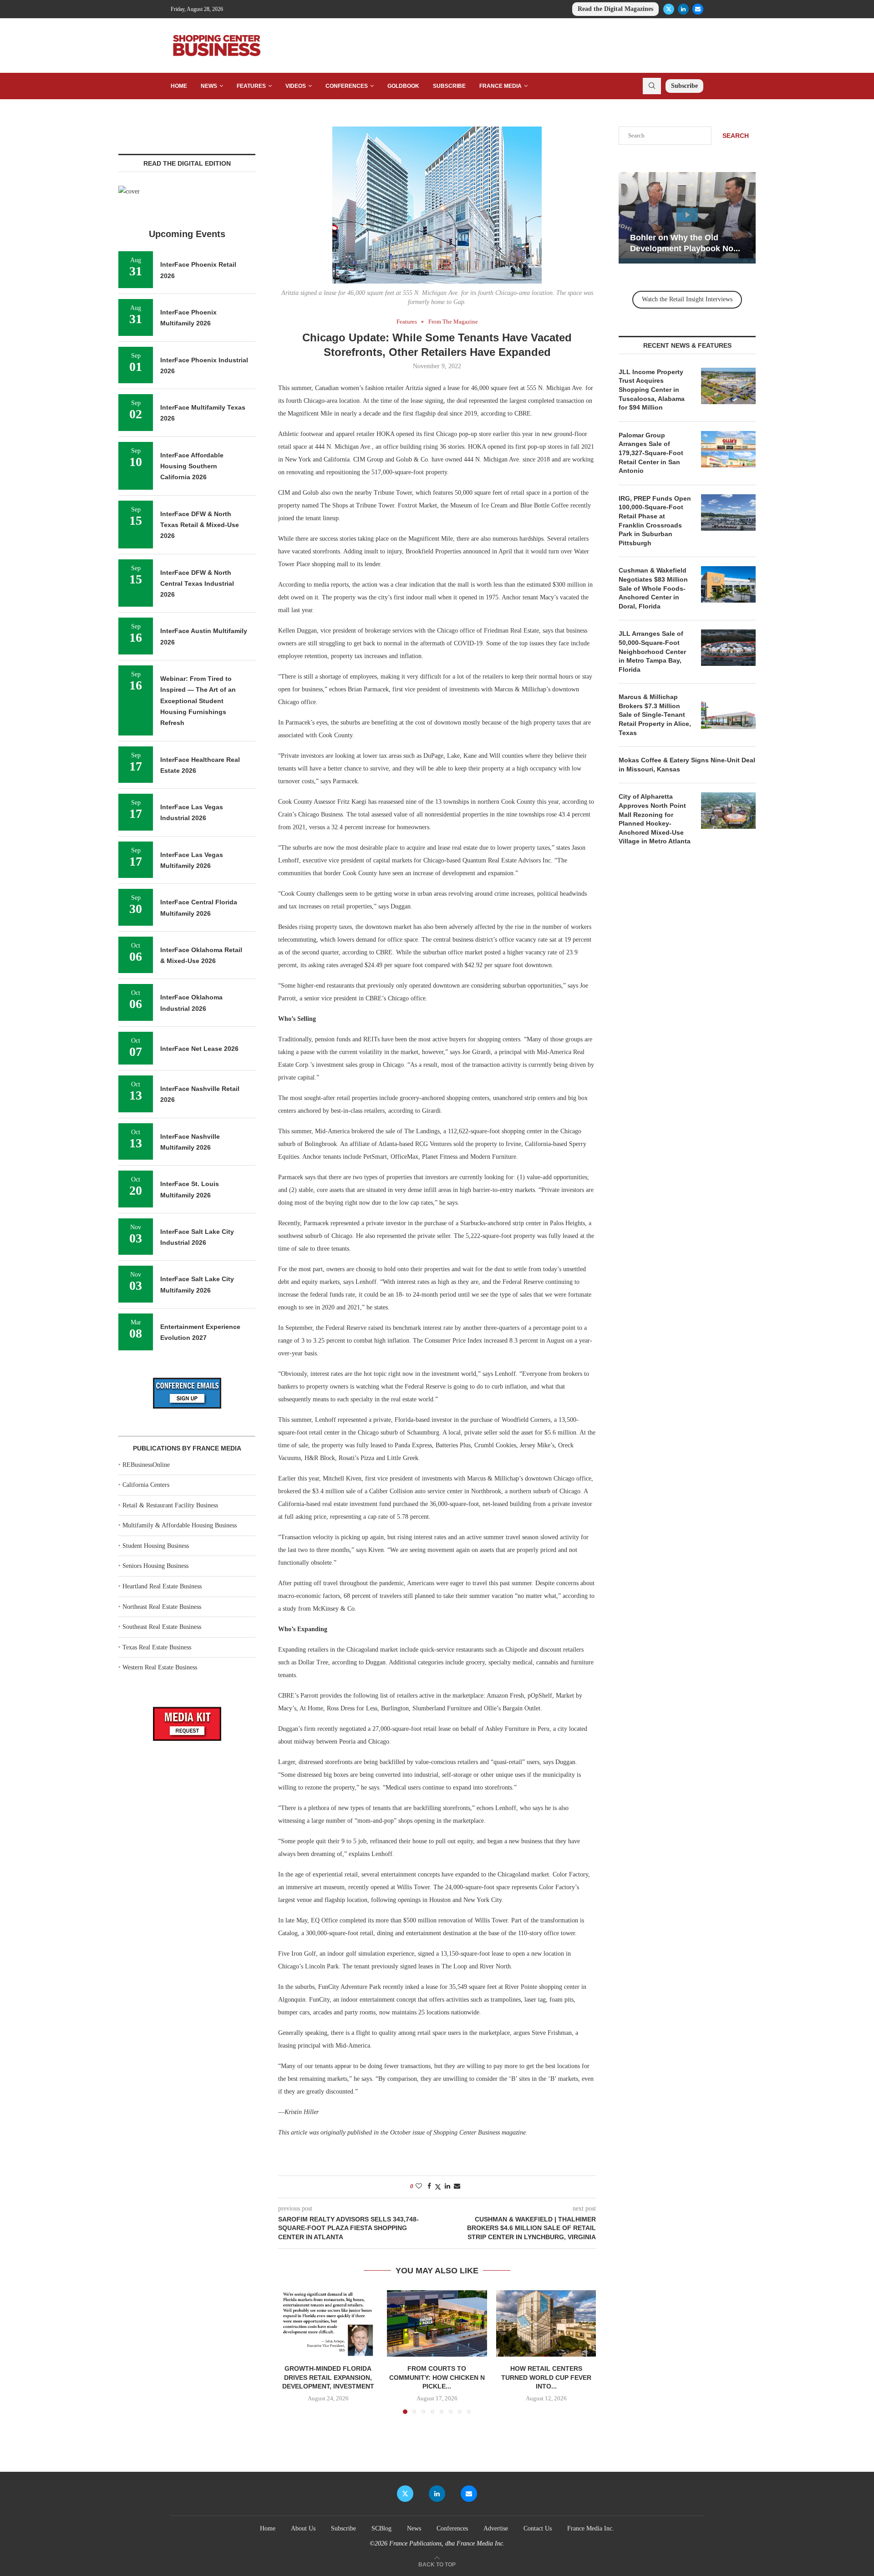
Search (736, 136)
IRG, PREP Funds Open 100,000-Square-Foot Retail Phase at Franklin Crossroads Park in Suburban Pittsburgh (655, 521)
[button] (290, 2352)
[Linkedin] (683, 9)
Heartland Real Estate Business (162, 1586)
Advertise (496, 2528)
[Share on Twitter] (438, 2187)
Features (251, 86)
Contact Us (538, 2528)
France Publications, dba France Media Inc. (447, 2543)
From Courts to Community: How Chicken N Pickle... (437, 2377)
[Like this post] (419, 2186)
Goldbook (403, 86)
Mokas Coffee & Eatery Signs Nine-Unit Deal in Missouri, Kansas (687, 765)
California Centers (146, 1485)
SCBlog (381, 2528)
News (209, 86)
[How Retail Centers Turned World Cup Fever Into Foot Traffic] (546, 2323)
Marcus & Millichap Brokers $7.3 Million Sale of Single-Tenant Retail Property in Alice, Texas (655, 715)
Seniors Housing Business (155, 1566)
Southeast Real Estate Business (162, 1627)
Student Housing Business (156, 1546)
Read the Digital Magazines (615, 9)
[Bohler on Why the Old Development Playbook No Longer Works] (657, 218)
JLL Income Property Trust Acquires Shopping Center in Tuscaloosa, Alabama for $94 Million (652, 390)
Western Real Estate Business (160, 1667)
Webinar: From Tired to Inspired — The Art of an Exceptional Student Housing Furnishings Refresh (198, 701)
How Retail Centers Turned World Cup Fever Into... (546, 2377)
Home (179, 86)
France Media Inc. (591, 2528)
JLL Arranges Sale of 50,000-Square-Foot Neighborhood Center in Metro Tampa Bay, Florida (652, 651)
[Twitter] (669, 9)
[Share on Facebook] (429, 2186)
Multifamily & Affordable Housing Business (180, 1525)
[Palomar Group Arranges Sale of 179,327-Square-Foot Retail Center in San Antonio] (728, 449)
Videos (296, 86)
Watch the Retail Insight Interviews (687, 299)
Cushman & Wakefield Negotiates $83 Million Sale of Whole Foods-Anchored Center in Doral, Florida (653, 588)
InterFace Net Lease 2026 (199, 1049)
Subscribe (449, 86)
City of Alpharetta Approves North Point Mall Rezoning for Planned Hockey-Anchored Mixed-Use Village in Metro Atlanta (655, 819)
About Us (303, 2528)
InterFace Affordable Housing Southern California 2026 (192, 466)
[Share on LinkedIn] (447, 2186)
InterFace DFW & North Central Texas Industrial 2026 (197, 584)
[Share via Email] (457, 2186)
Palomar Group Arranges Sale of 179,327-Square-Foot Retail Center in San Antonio (651, 453)
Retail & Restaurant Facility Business (170, 1505)
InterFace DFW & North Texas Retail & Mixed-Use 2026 (200, 525)
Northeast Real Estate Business (162, 1607)
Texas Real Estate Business (157, 1647)
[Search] (652, 86)
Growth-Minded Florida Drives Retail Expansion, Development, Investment (328, 2377)
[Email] (698, 9)
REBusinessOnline (146, 1465)
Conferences (347, 86)
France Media (501, 86)
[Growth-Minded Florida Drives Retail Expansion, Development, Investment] (328, 2323)
